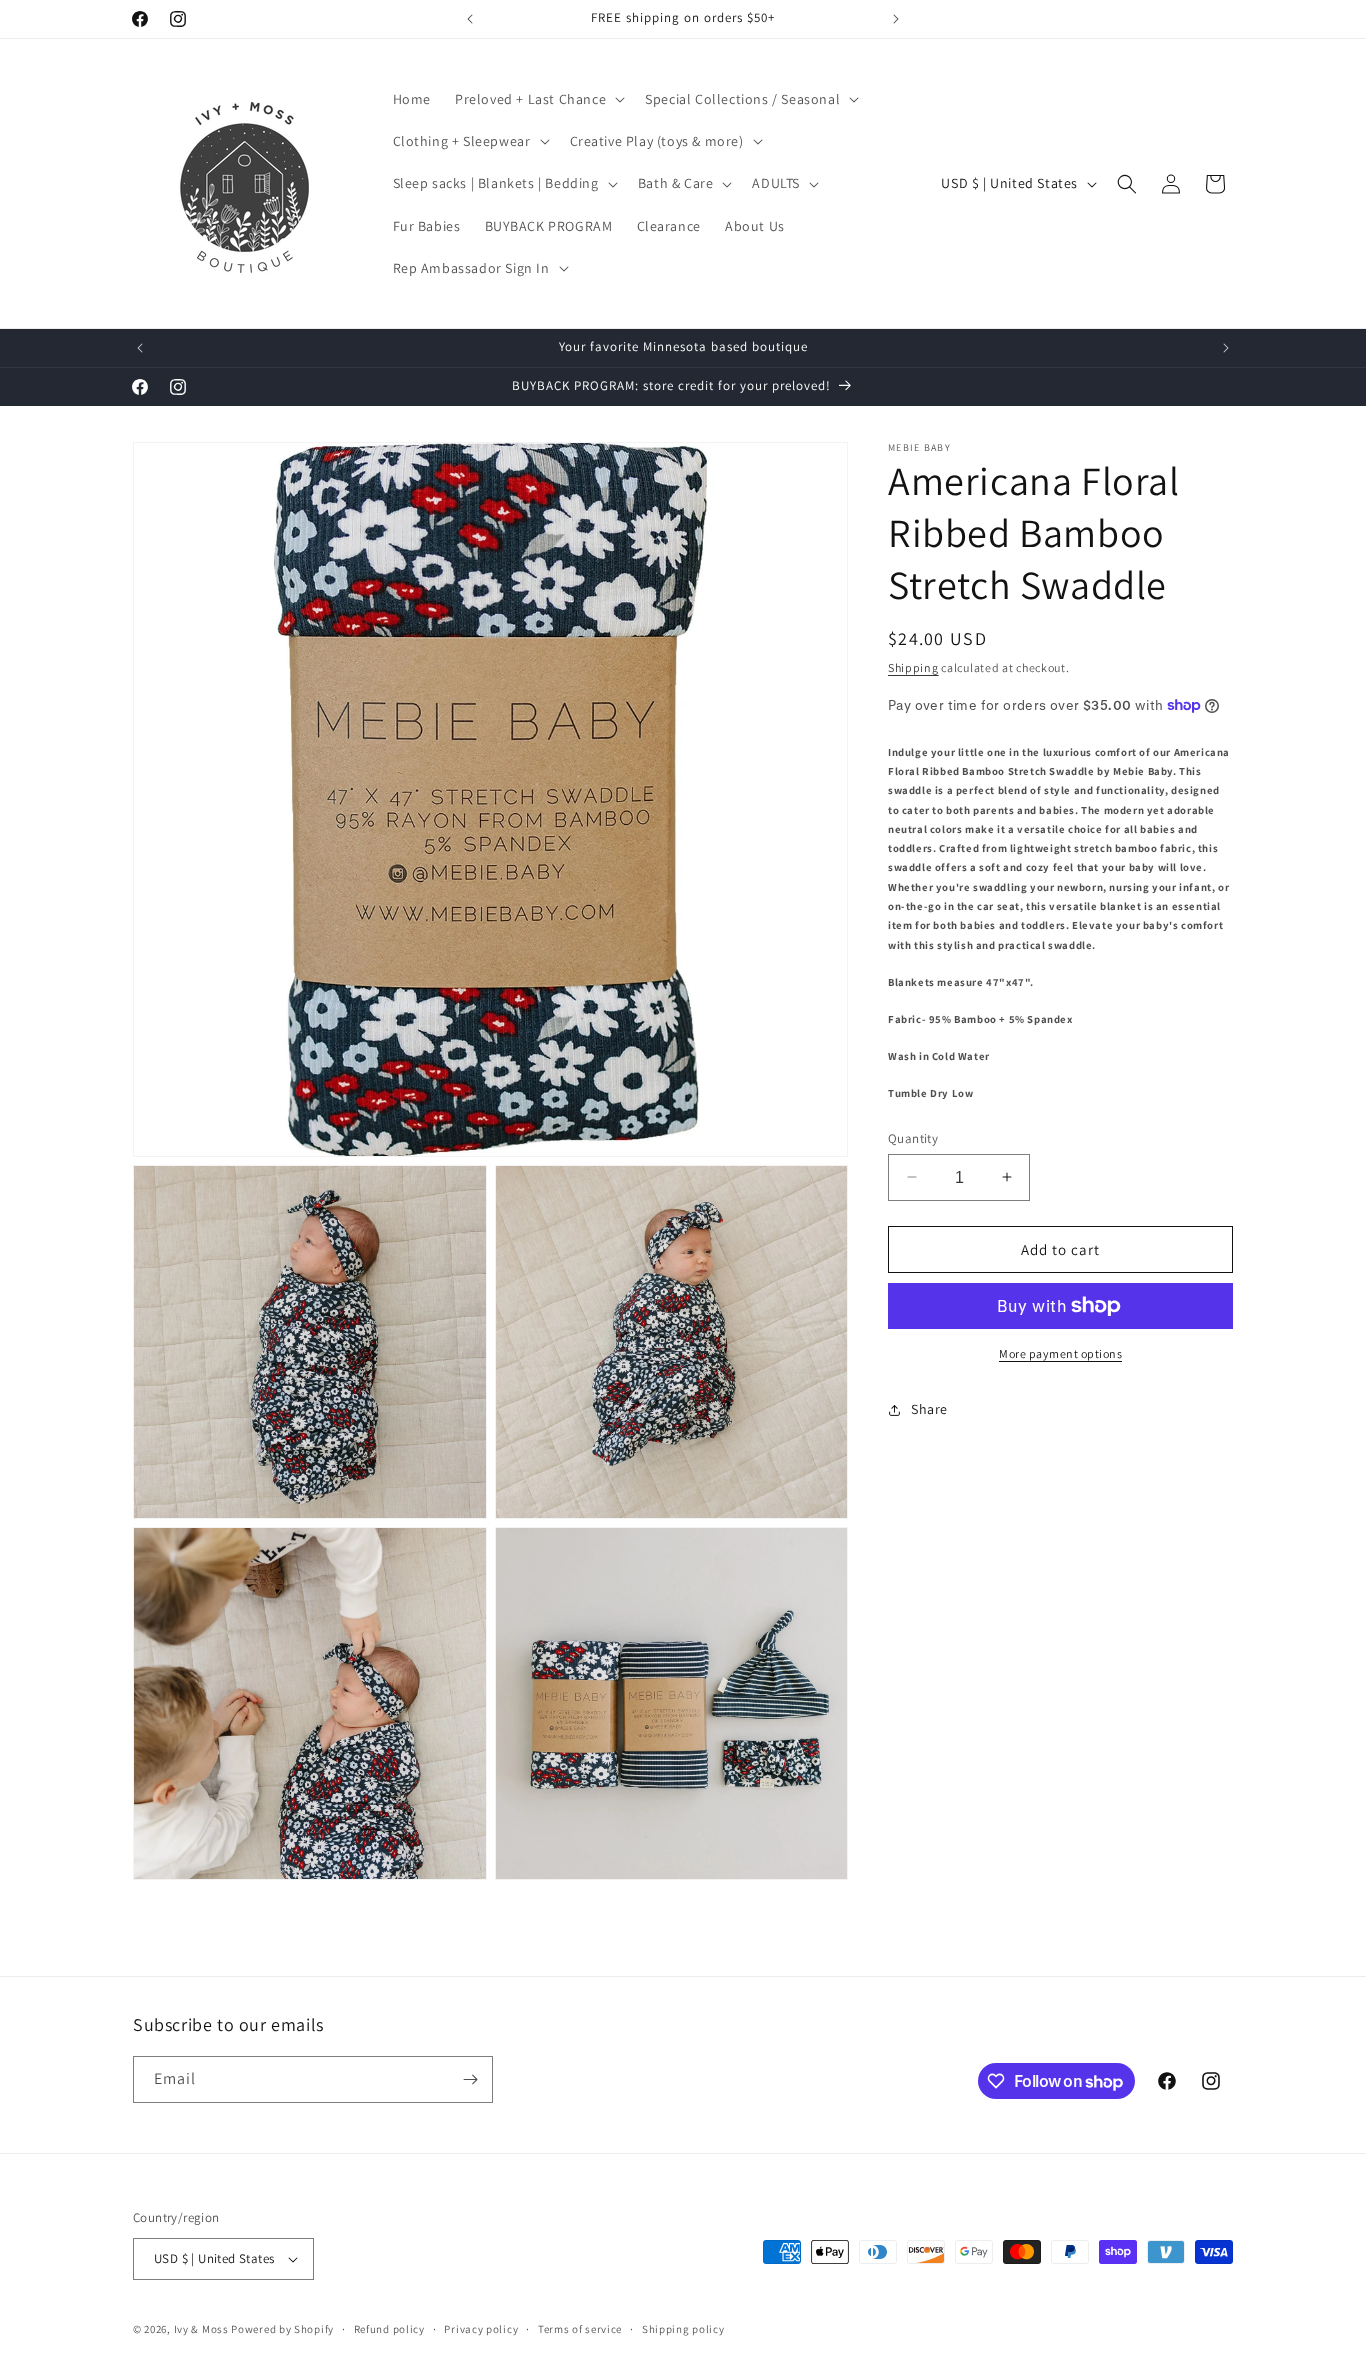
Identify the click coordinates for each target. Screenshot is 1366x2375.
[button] (538, 99)
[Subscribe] (470, 2079)
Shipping (913, 667)
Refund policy (389, 2329)
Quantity (913, 1137)
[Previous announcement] (470, 19)
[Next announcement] (896, 19)
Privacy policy (481, 2329)
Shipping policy (683, 2329)
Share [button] (929, 1409)
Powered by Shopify (282, 2329)
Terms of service (580, 2329)
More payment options (1060, 1353)
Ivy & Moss (201, 2329)
